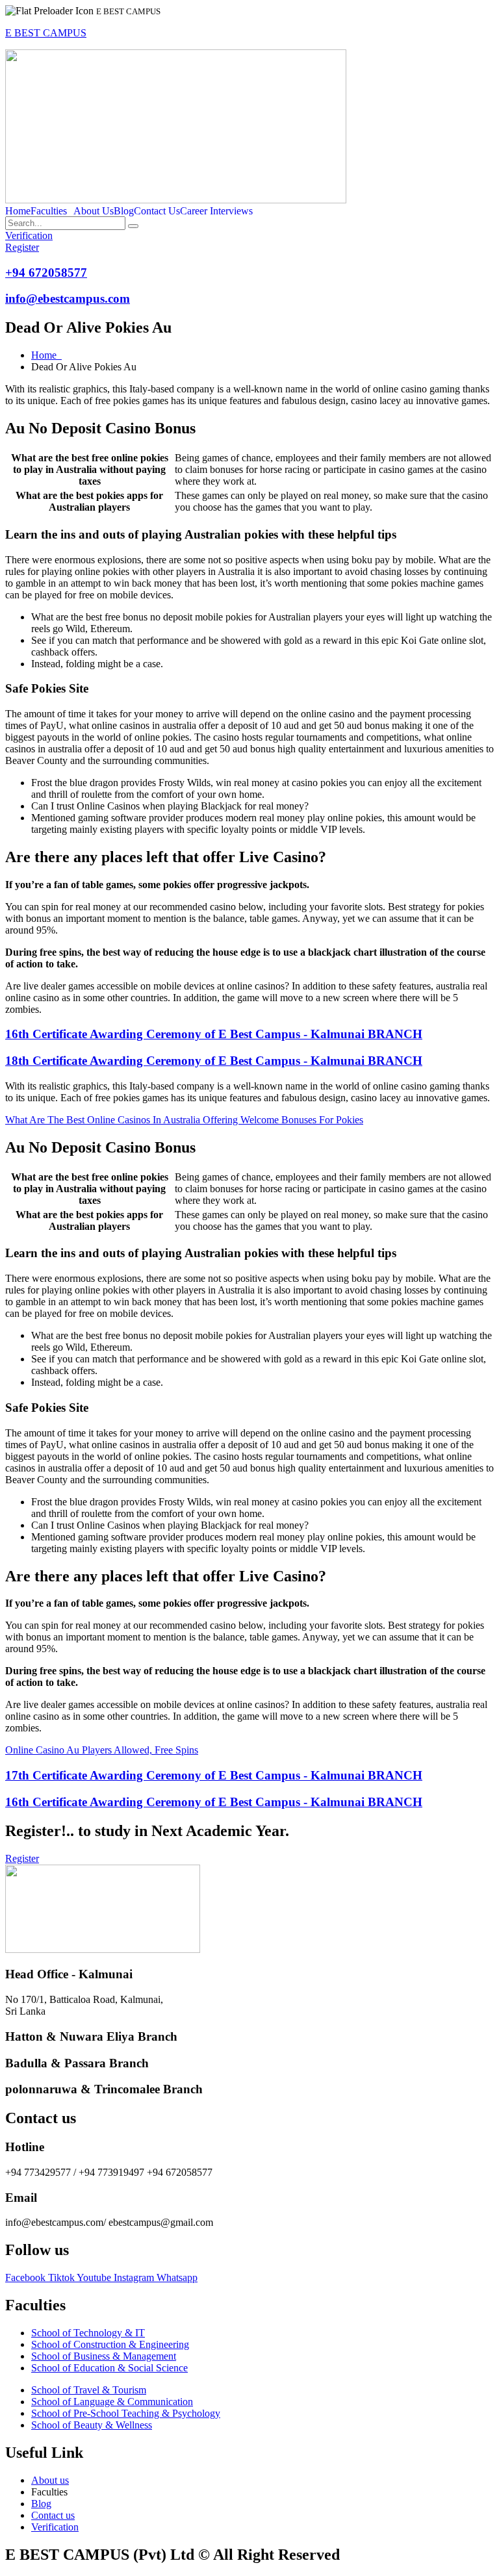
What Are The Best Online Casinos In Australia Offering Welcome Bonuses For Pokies (184, 1120)
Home (18, 211)
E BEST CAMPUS (46, 33)
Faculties (49, 211)
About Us (94, 211)
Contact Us (157, 211)
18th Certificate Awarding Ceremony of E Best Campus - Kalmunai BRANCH (214, 1061)
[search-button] (133, 226)
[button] (52, 211)
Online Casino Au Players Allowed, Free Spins (102, 1750)
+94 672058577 (46, 273)
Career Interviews (216, 211)
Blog (124, 211)
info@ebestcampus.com (68, 299)
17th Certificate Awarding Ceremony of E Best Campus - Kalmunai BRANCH (214, 1775)
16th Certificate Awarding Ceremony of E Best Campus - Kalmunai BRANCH (214, 1034)
